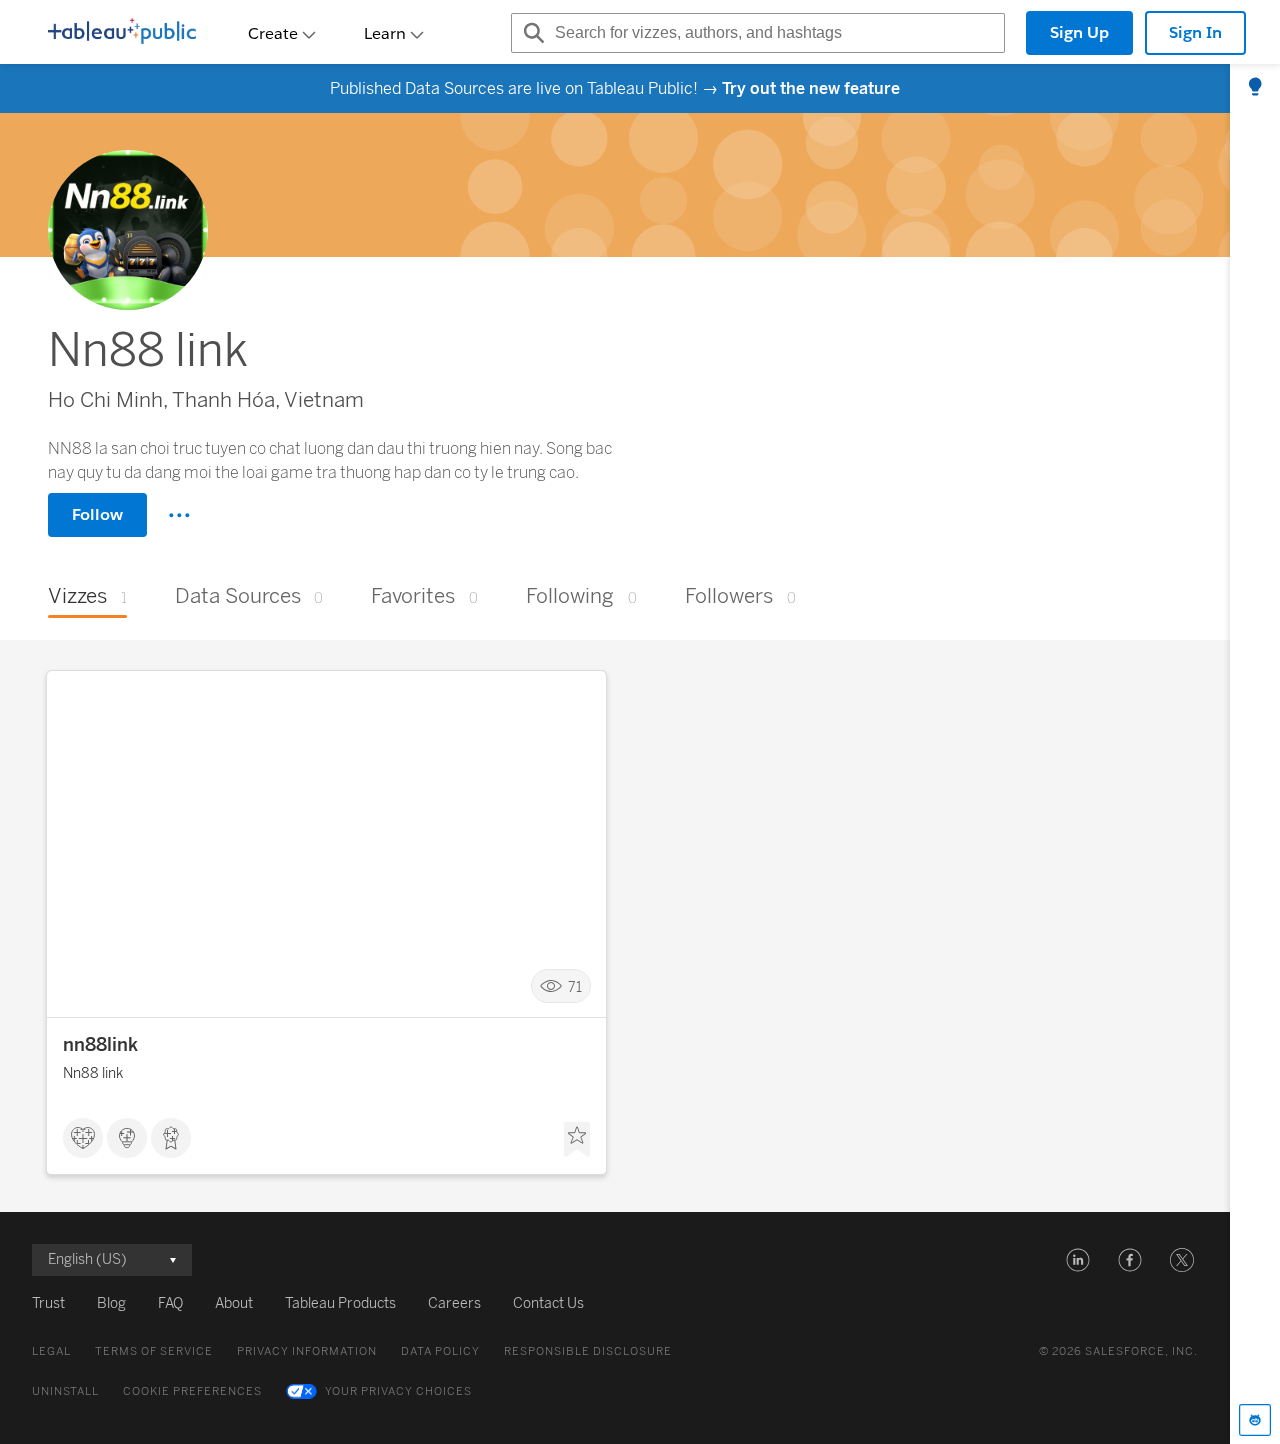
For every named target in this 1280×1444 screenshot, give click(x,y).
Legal (51, 1351)
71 (575, 986)
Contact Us (548, 1303)
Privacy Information (307, 1351)
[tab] (1255, 88)
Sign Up (1079, 32)
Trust (48, 1303)
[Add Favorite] (577, 1140)
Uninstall (65, 1391)
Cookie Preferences (192, 1391)
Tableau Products (340, 1303)
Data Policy (440, 1351)
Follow (97, 514)
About (234, 1303)
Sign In (1195, 32)
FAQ (170, 1303)
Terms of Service (154, 1351)
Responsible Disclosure (588, 1351)
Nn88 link (93, 1073)
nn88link (100, 1045)
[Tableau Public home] (122, 33)
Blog (111, 1303)
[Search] (531, 33)
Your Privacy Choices (398, 1391)
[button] (1078, 1260)
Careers (454, 1303)
